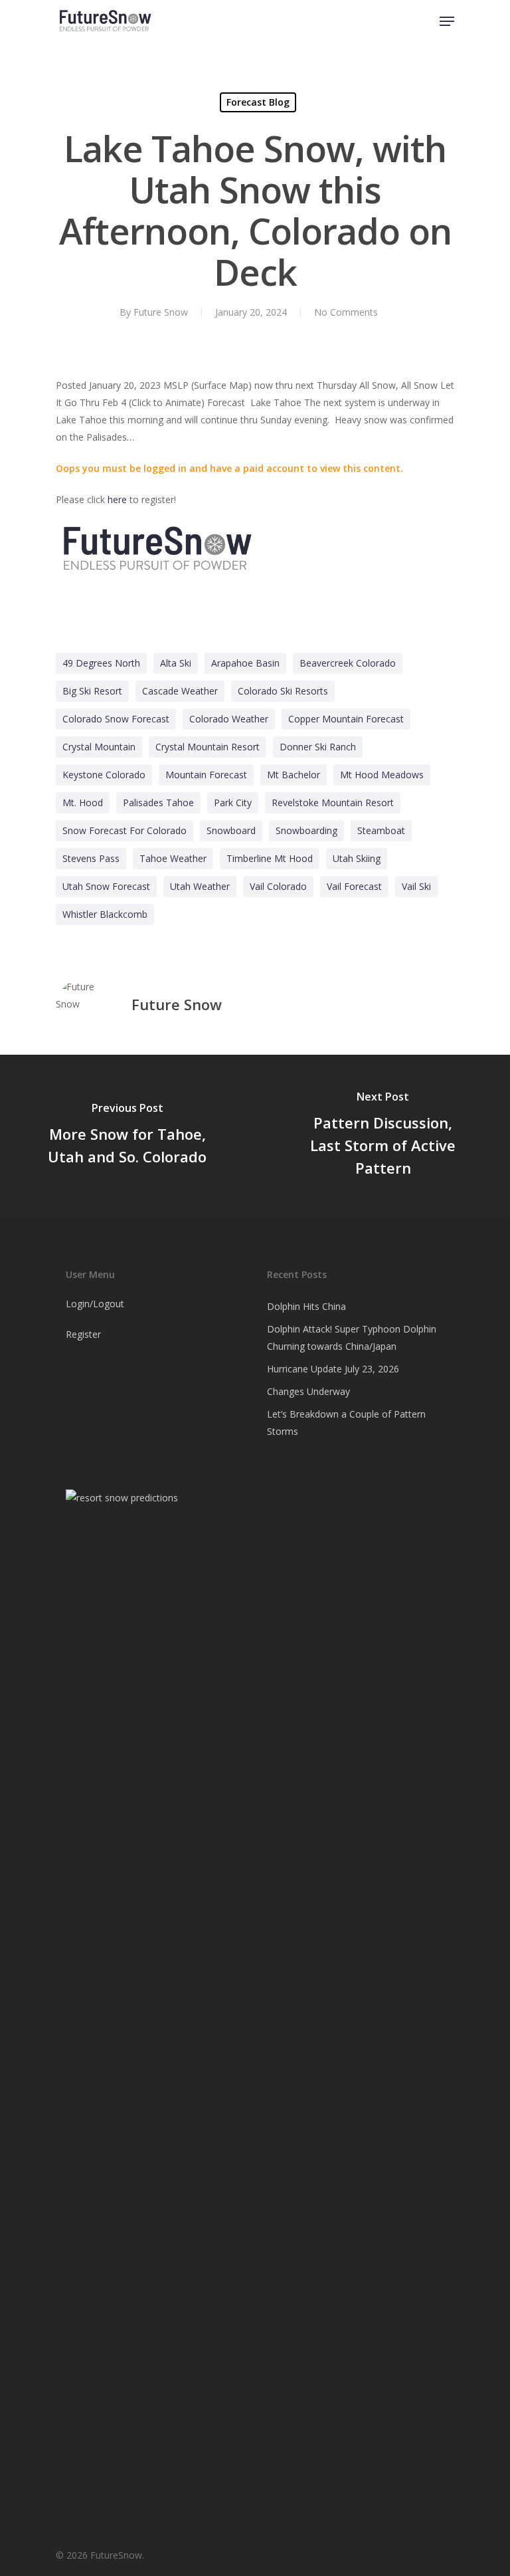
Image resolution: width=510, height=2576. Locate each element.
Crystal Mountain (99, 747)
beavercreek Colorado (348, 663)
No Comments (346, 312)
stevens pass (91, 858)
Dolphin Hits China (306, 1306)
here (117, 499)
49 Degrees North (101, 663)
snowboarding (306, 830)
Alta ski (176, 663)
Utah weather (200, 886)
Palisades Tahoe (158, 803)
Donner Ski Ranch (318, 747)
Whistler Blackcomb (105, 914)
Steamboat (381, 830)
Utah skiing (357, 858)
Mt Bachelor (294, 775)
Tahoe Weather (173, 858)
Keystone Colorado (104, 775)
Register (83, 1334)
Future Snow (161, 312)
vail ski (416, 886)
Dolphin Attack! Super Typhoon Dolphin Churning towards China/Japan (352, 1338)
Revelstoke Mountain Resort (333, 803)
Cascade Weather (180, 691)
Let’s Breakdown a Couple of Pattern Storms (346, 1423)
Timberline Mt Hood (270, 858)
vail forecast (354, 886)
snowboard (231, 830)
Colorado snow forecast (116, 719)
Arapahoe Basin (245, 663)
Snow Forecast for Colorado (125, 830)
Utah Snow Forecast (106, 886)
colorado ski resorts (283, 691)
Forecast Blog (258, 102)
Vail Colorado (278, 886)
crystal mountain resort (208, 747)
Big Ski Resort (92, 691)
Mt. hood (83, 803)
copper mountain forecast (346, 719)
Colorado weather (229, 719)
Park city (233, 803)
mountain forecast (206, 775)
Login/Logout (95, 1304)
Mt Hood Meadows (382, 775)
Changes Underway (308, 1391)
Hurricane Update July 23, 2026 (333, 1369)
